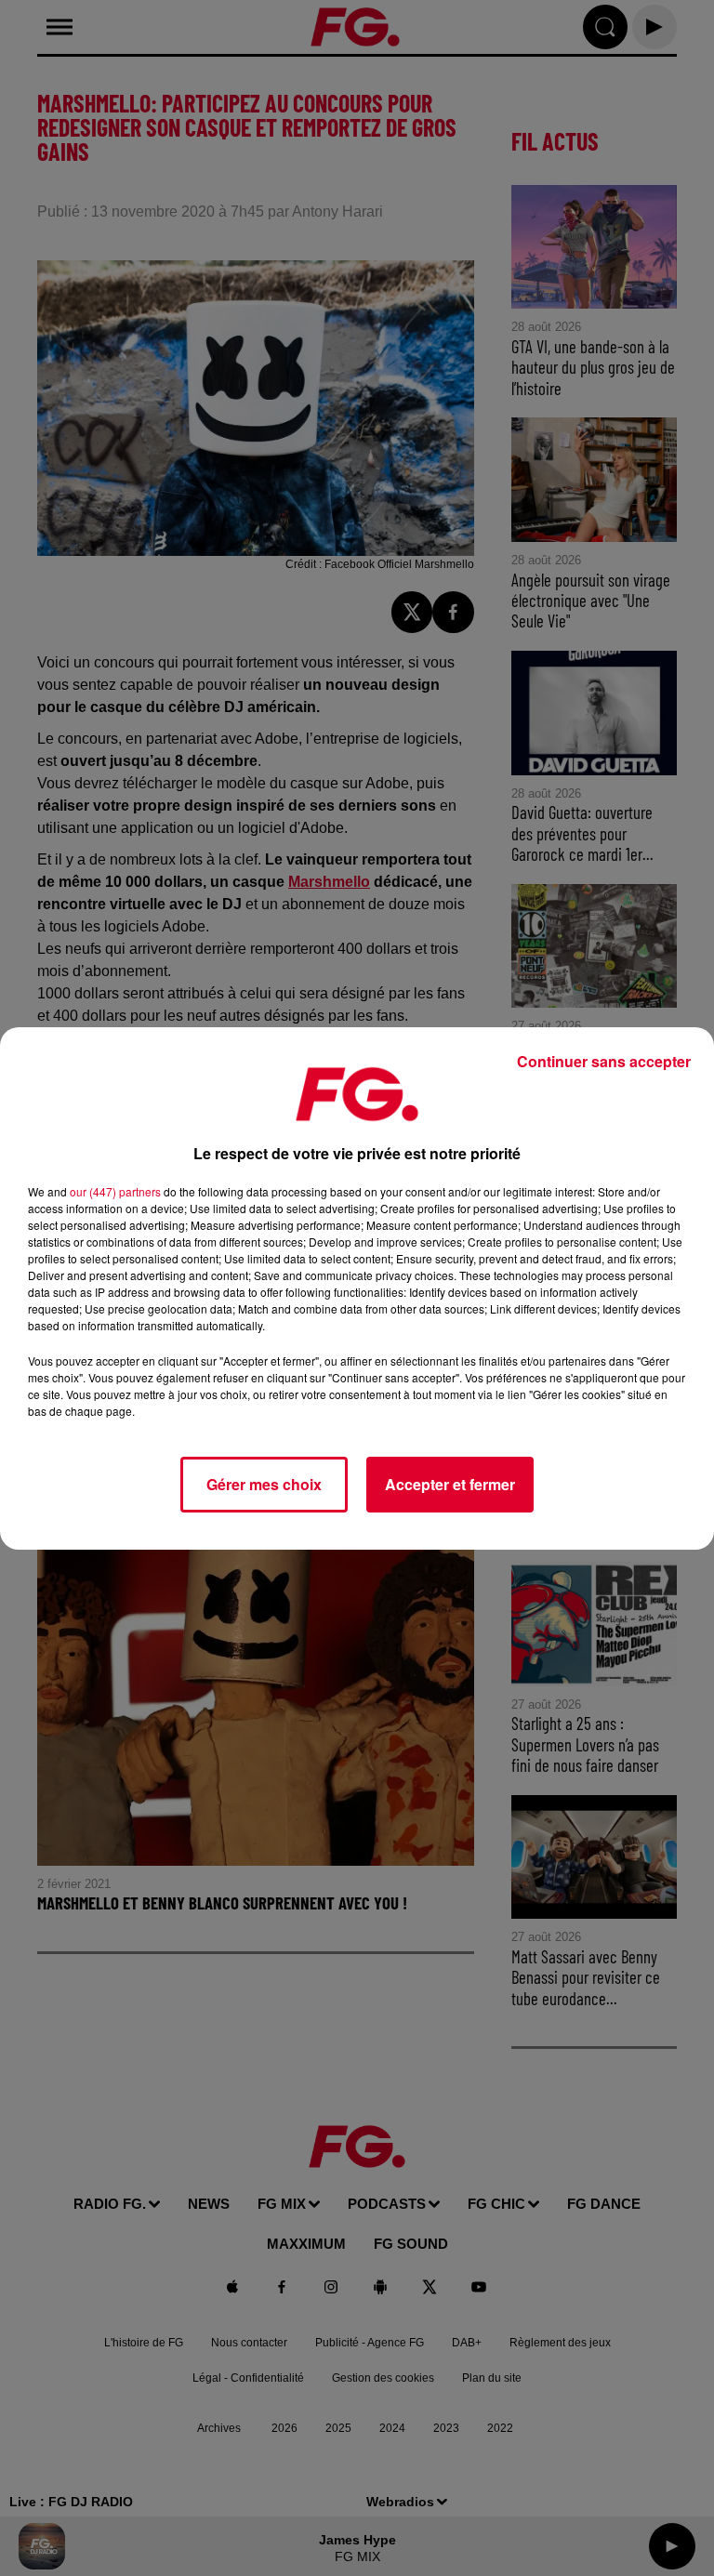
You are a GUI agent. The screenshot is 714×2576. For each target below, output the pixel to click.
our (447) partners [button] (115, 1191)
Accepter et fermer (450, 1484)
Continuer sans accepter (604, 1061)
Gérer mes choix (264, 1484)
